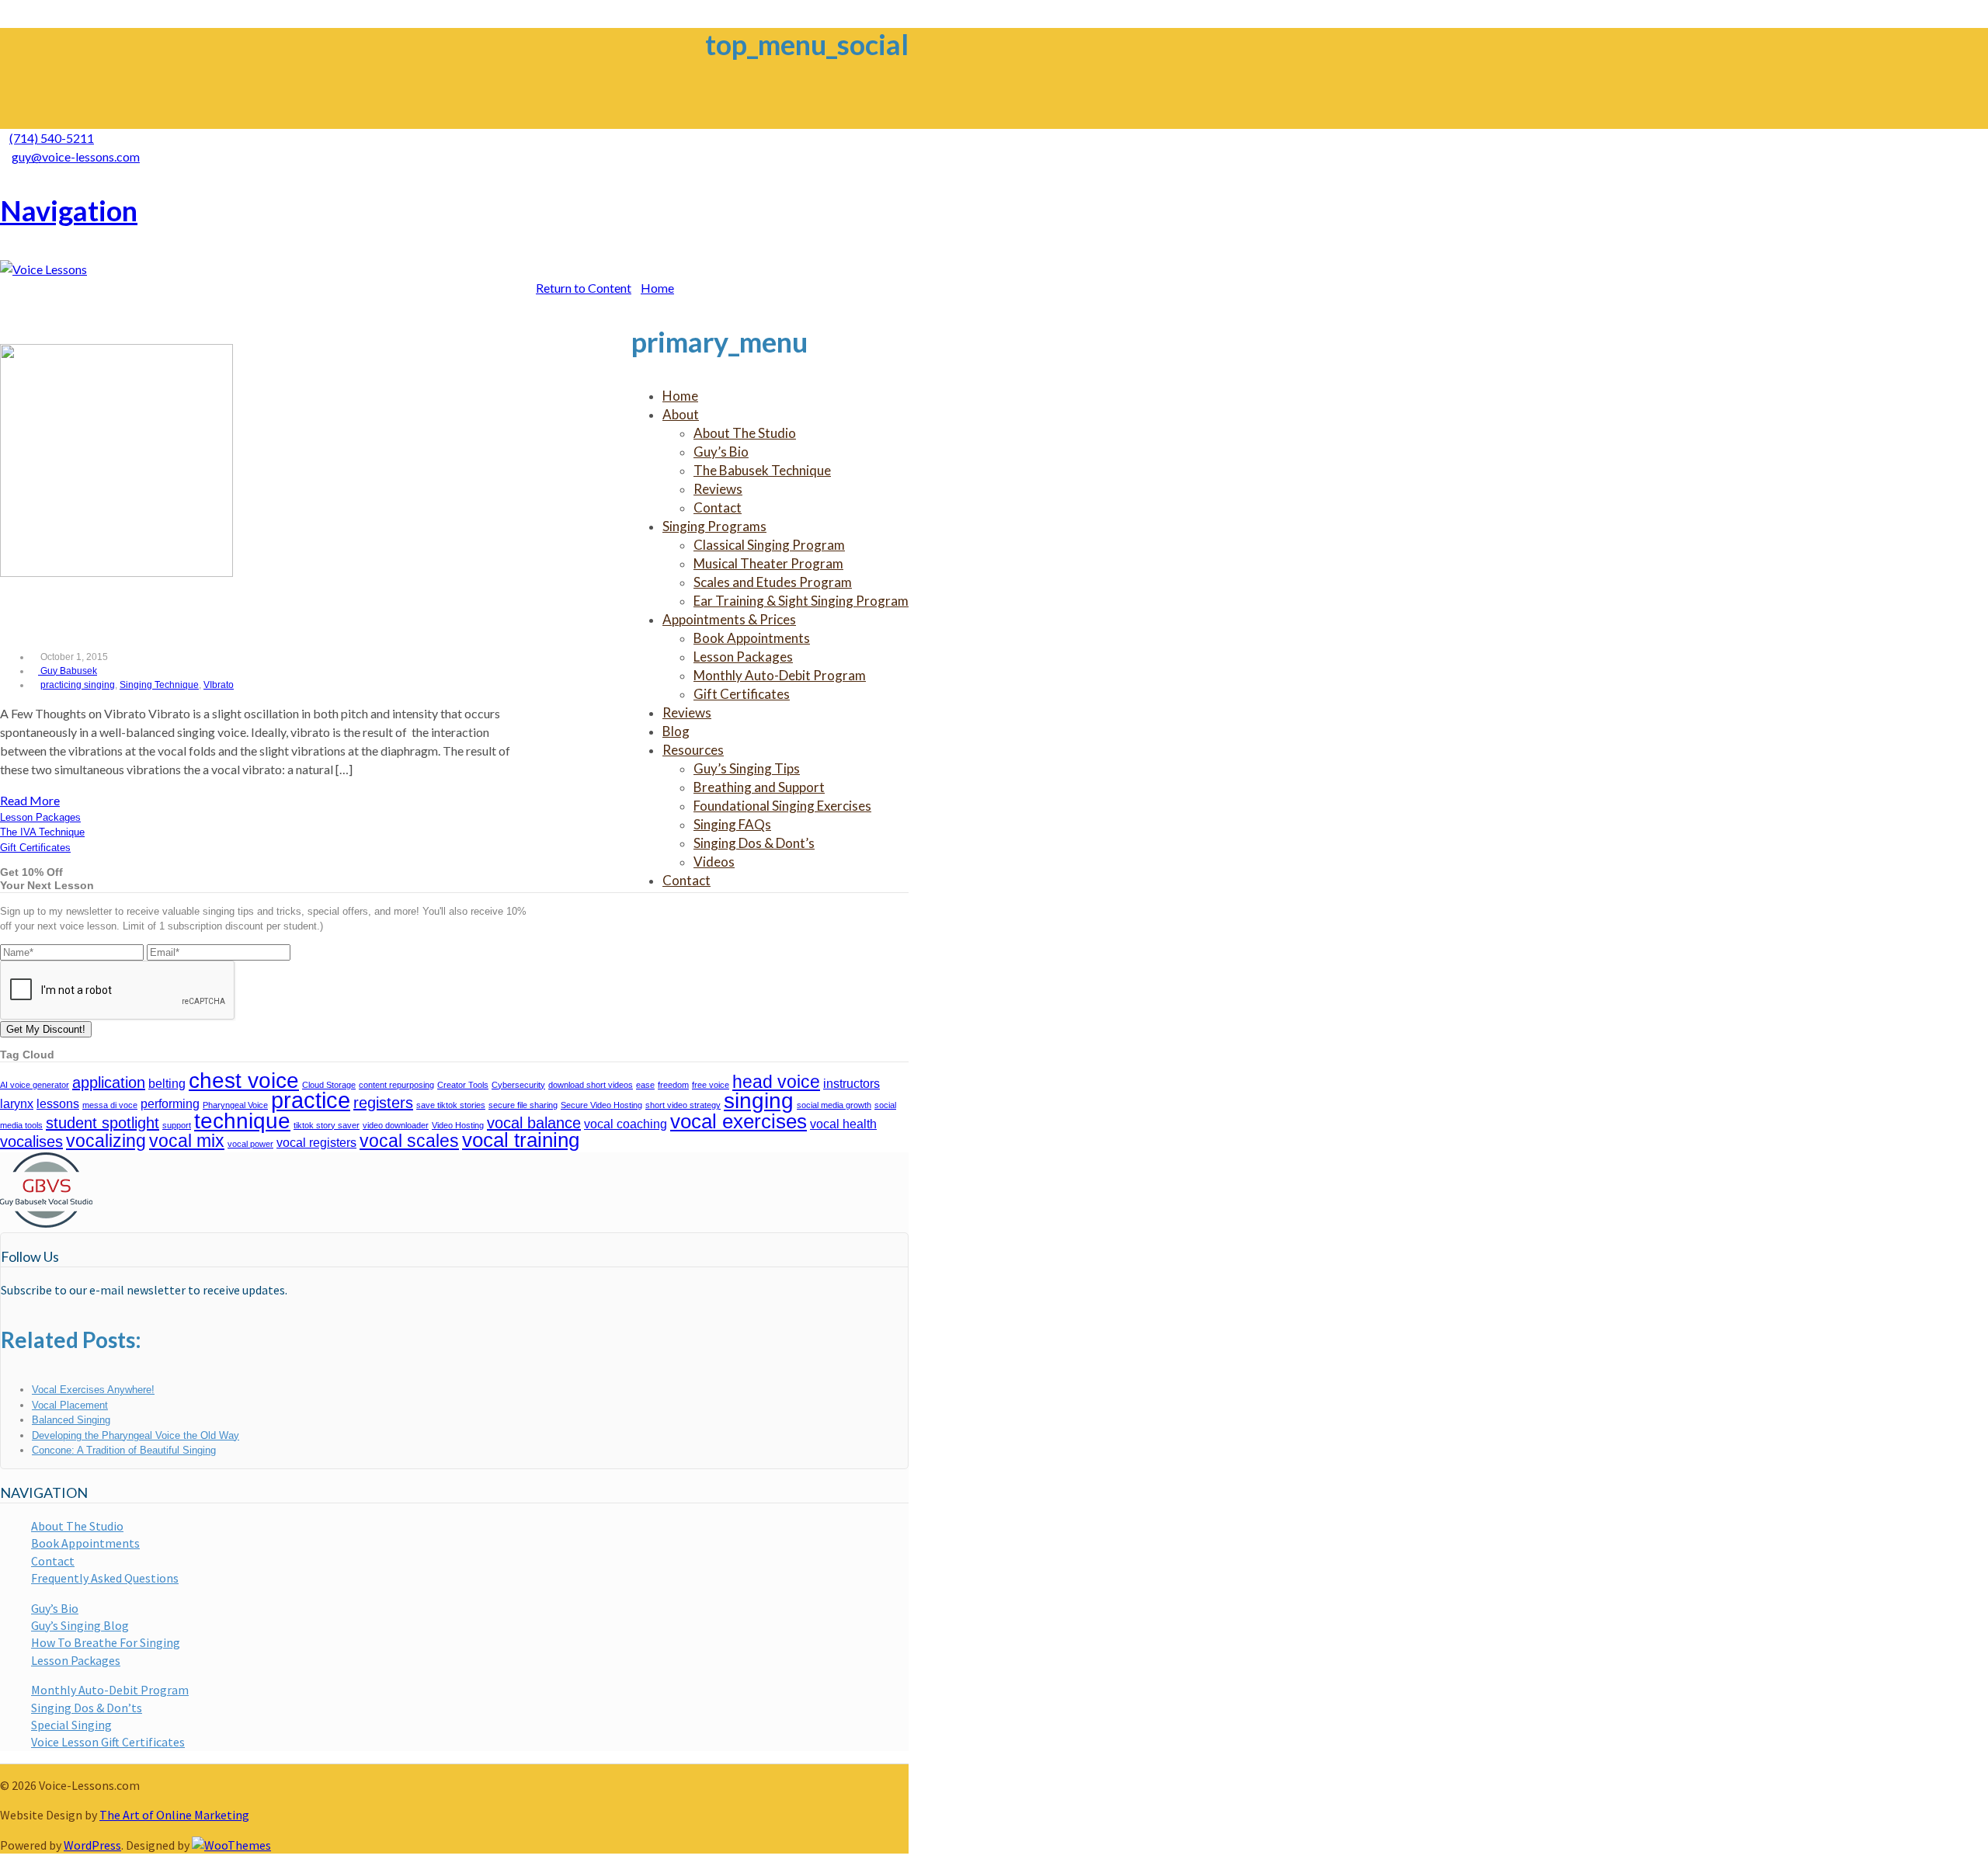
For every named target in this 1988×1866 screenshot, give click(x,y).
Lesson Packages (40, 817)
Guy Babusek (68, 671)
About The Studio (77, 1526)
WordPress (92, 1845)
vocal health (843, 1124)
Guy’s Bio (55, 1608)
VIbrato (219, 685)
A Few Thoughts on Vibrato (154, 615)
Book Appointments (85, 1543)
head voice (776, 1082)
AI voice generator (35, 1085)
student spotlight (103, 1123)
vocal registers (316, 1142)
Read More (30, 800)
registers (383, 1103)
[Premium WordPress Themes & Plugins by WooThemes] (231, 1845)
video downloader (396, 1125)
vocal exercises (739, 1121)
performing (170, 1103)
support (177, 1125)
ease (645, 1085)
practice (311, 1100)
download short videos (591, 1085)
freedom (673, 1085)
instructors (852, 1083)
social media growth (834, 1105)
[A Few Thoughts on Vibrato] (116, 572)
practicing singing (78, 685)
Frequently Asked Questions (105, 1578)
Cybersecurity (518, 1085)
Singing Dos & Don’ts (87, 1708)
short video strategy (683, 1105)
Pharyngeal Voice (235, 1105)
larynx (17, 1103)
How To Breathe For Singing (106, 1642)
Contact (53, 1561)
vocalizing (106, 1141)
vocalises (31, 1141)
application (109, 1082)
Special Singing (71, 1725)
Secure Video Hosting (601, 1105)
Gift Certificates (35, 848)
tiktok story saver (327, 1125)
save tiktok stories (451, 1105)
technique (242, 1121)
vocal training (521, 1140)
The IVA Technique (42, 832)
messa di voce (110, 1105)
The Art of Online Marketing (174, 1815)
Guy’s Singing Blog (80, 1625)
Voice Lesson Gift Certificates (108, 1742)
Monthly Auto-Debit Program (110, 1690)
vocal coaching (626, 1124)
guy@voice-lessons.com (76, 156)
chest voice (244, 1081)
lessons (58, 1103)
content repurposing (396, 1085)
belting (167, 1083)
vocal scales (409, 1141)
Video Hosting (458, 1125)
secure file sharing (523, 1105)
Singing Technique (159, 685)
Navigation (69, 210)
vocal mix (187, 1141)
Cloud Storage (329, 1085)
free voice (711, 1085)
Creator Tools (463, 1085)
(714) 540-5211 (52, 138)
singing (759, 1101)
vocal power (250, 1144)
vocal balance (534, 1123)
